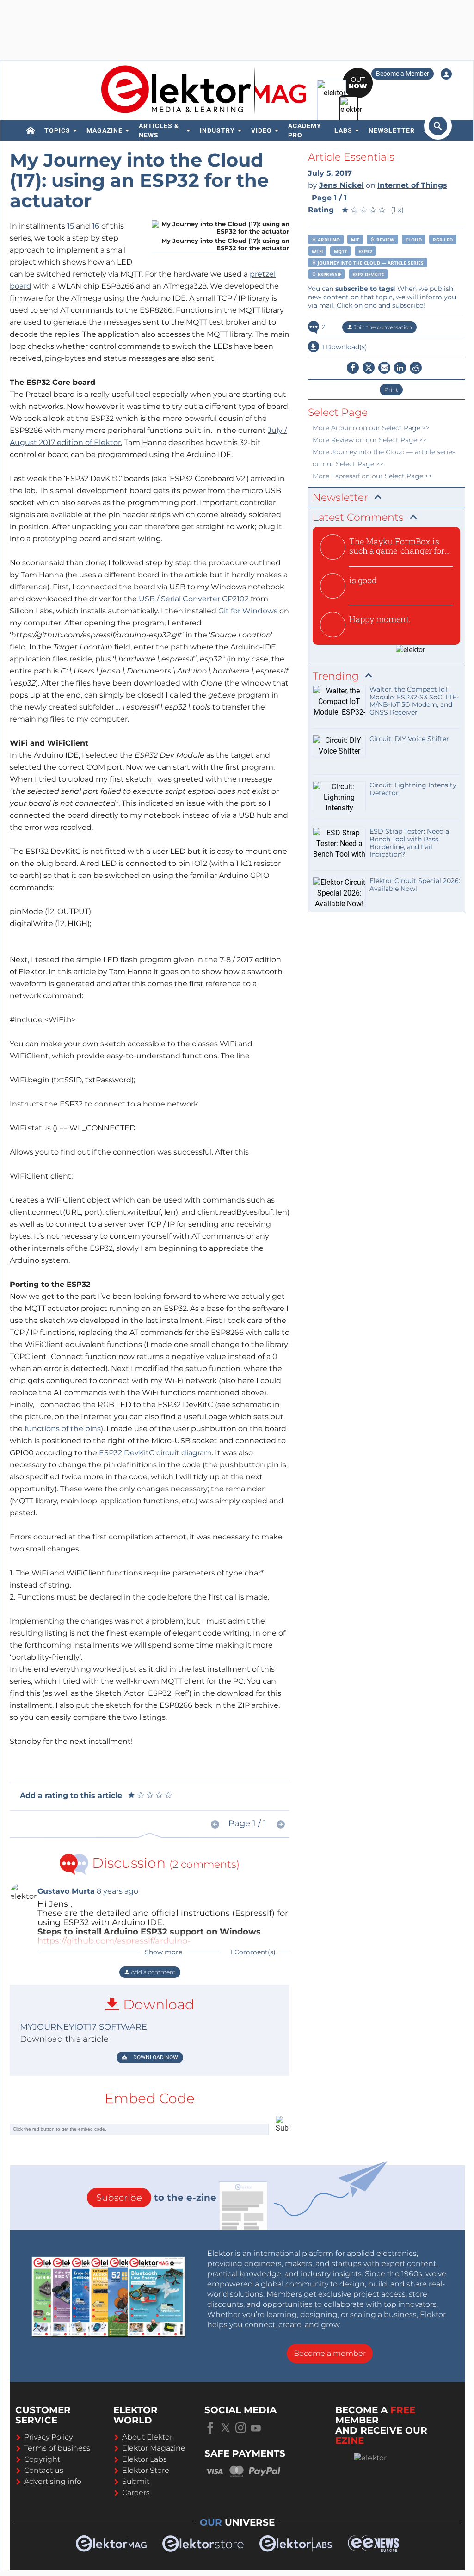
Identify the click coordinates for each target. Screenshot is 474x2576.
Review (385, 240)
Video (262, 130)
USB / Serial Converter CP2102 (194, 599)
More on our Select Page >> (371, 428)
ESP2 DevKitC (368, 274)
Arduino (328, 240)
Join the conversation (382, 327)
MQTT (341, 251)
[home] (31, 130)
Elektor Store (146, 2470)
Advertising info (53, 2481)
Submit (136, 2481)
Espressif (329, 274)
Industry (217, 130)
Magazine (105, 130)
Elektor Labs (145, 2459)
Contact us (44, 2470)
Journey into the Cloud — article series (370, 263)
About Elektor (147, 2437)
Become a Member (403, 74)
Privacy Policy (48, 2437)
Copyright (42, 2459)
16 (96, 226)
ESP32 (365, 251)
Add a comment (153, 1972)
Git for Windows (248, 611)
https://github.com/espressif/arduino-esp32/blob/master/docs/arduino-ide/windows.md (140, 1946)
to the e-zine (156, 2198)
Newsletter (392, 130)
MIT (355, 240)
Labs (343, 130)
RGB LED (443, 240)
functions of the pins (63, 1429)
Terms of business (57, 2448)
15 (71, 226)
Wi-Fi (317, 251)
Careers (136, 2493)
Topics (57, 130)
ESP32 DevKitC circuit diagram (155, 1453)
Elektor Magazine (154, 2448)
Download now (155, 2057)
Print (391, 390)
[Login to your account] (446, 74)
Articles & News (159, 130)
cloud (414, 240)
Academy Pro (305, 130)
